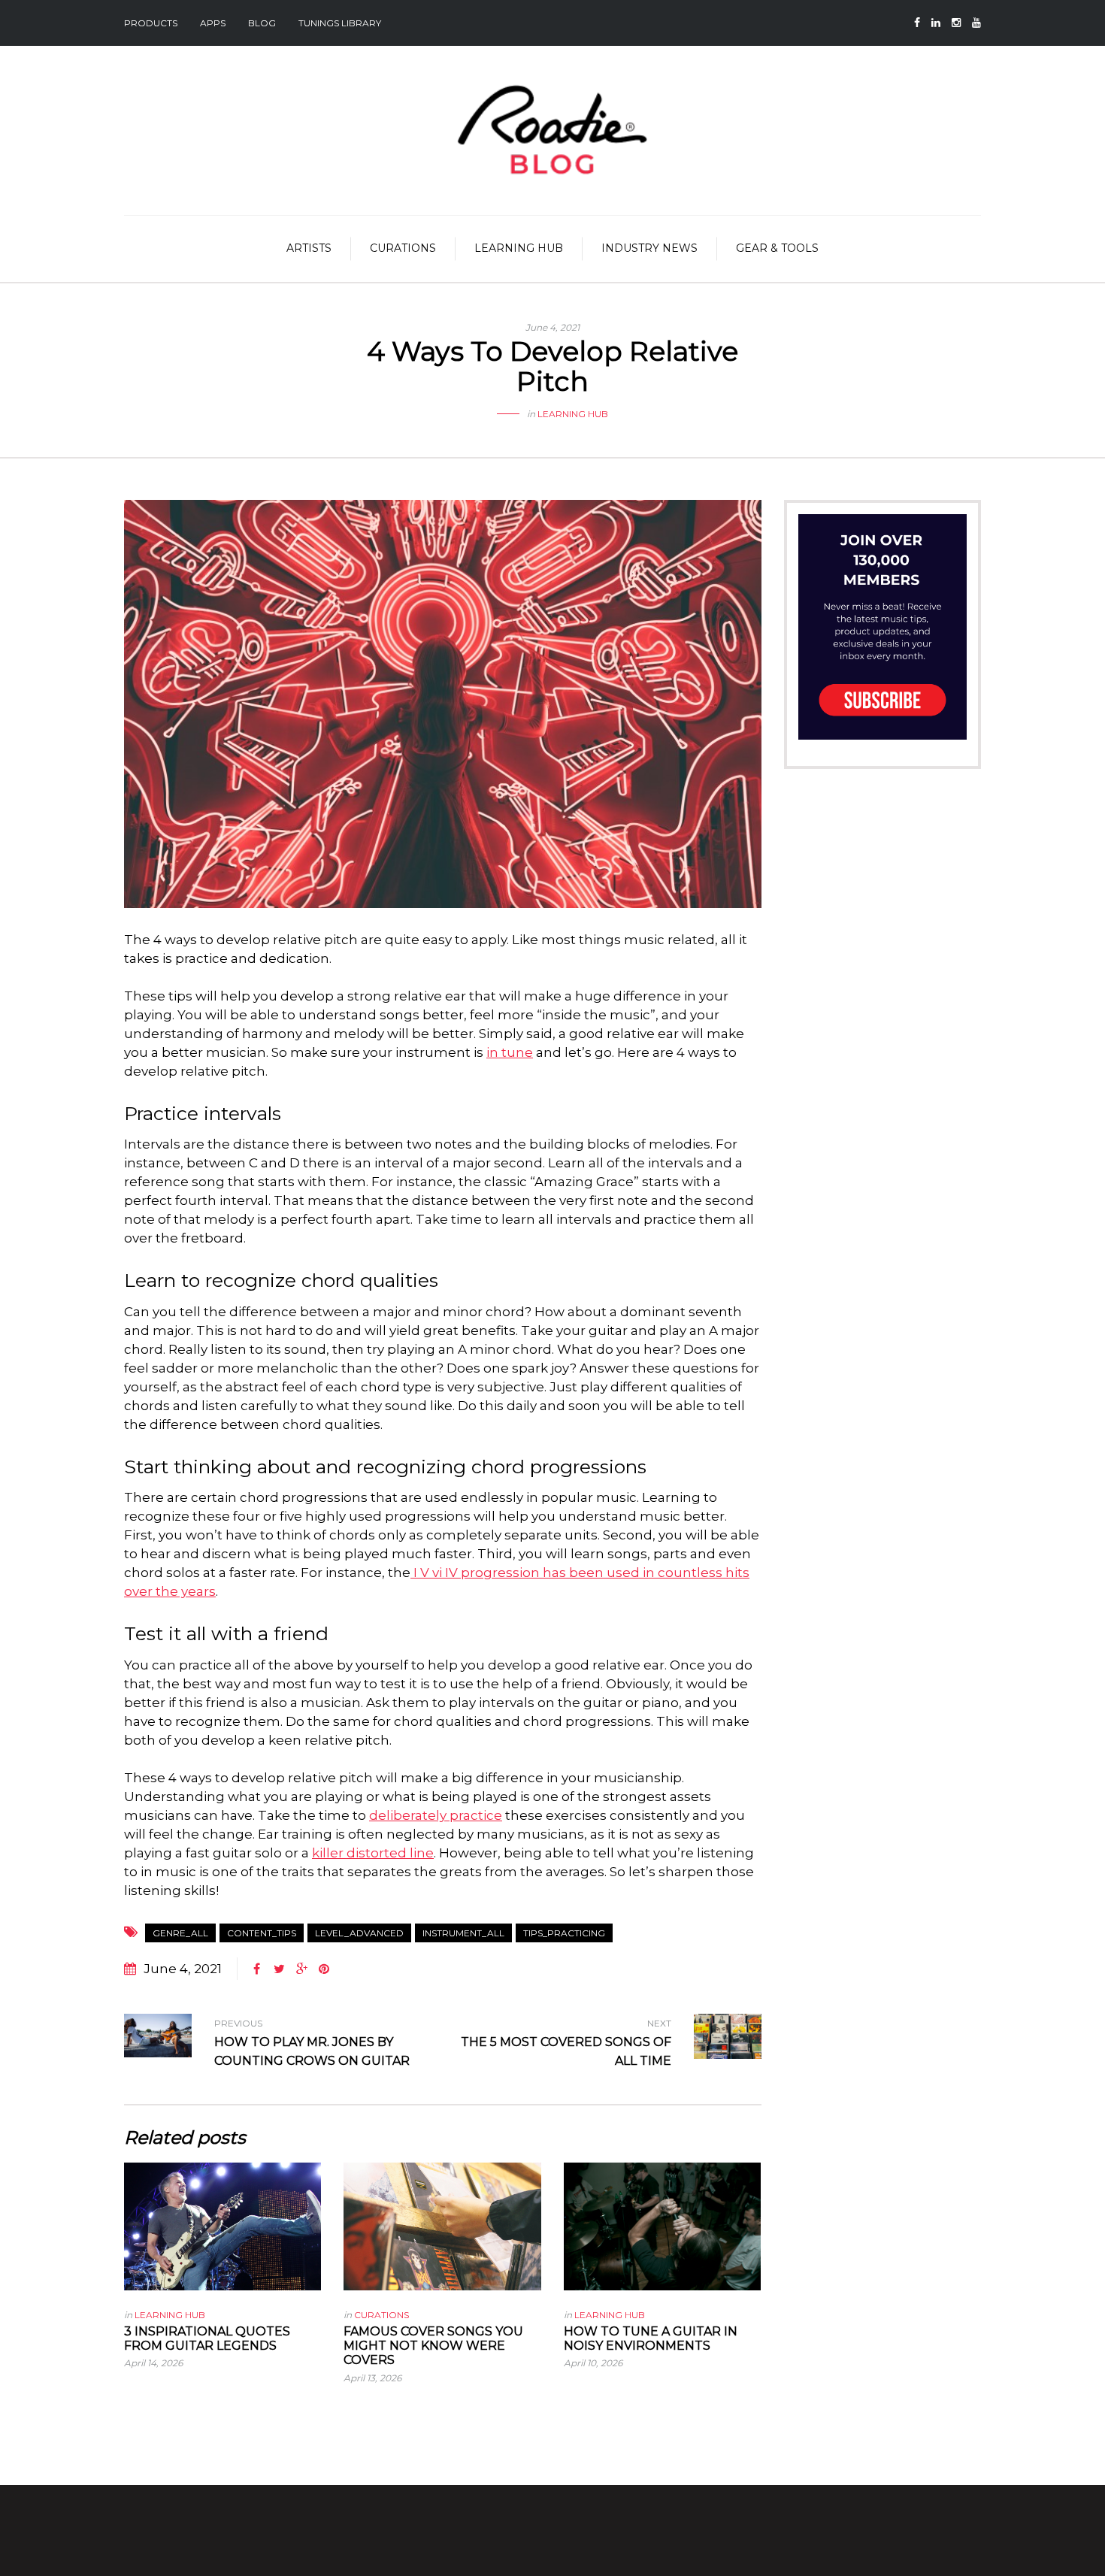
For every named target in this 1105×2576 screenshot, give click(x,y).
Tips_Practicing (564, 1933)
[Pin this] (324, 1969)
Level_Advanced (359, 1933)
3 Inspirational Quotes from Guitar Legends (207, 2338)
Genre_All (180, 1933)
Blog (262, 23)
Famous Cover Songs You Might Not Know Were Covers (433, 2346)
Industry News (649, 248)
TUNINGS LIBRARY (340, 23)
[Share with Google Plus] (301, 1969)
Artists (309, 248)
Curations (403, 248)
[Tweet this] (279, 1969)
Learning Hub (519, 248)
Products (151, 23)
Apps (213, 23)
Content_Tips (262, 1933)
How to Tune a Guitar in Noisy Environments (651, 2338)
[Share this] (256, 1969)
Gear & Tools (777, 248)
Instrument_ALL (463, 1933)
